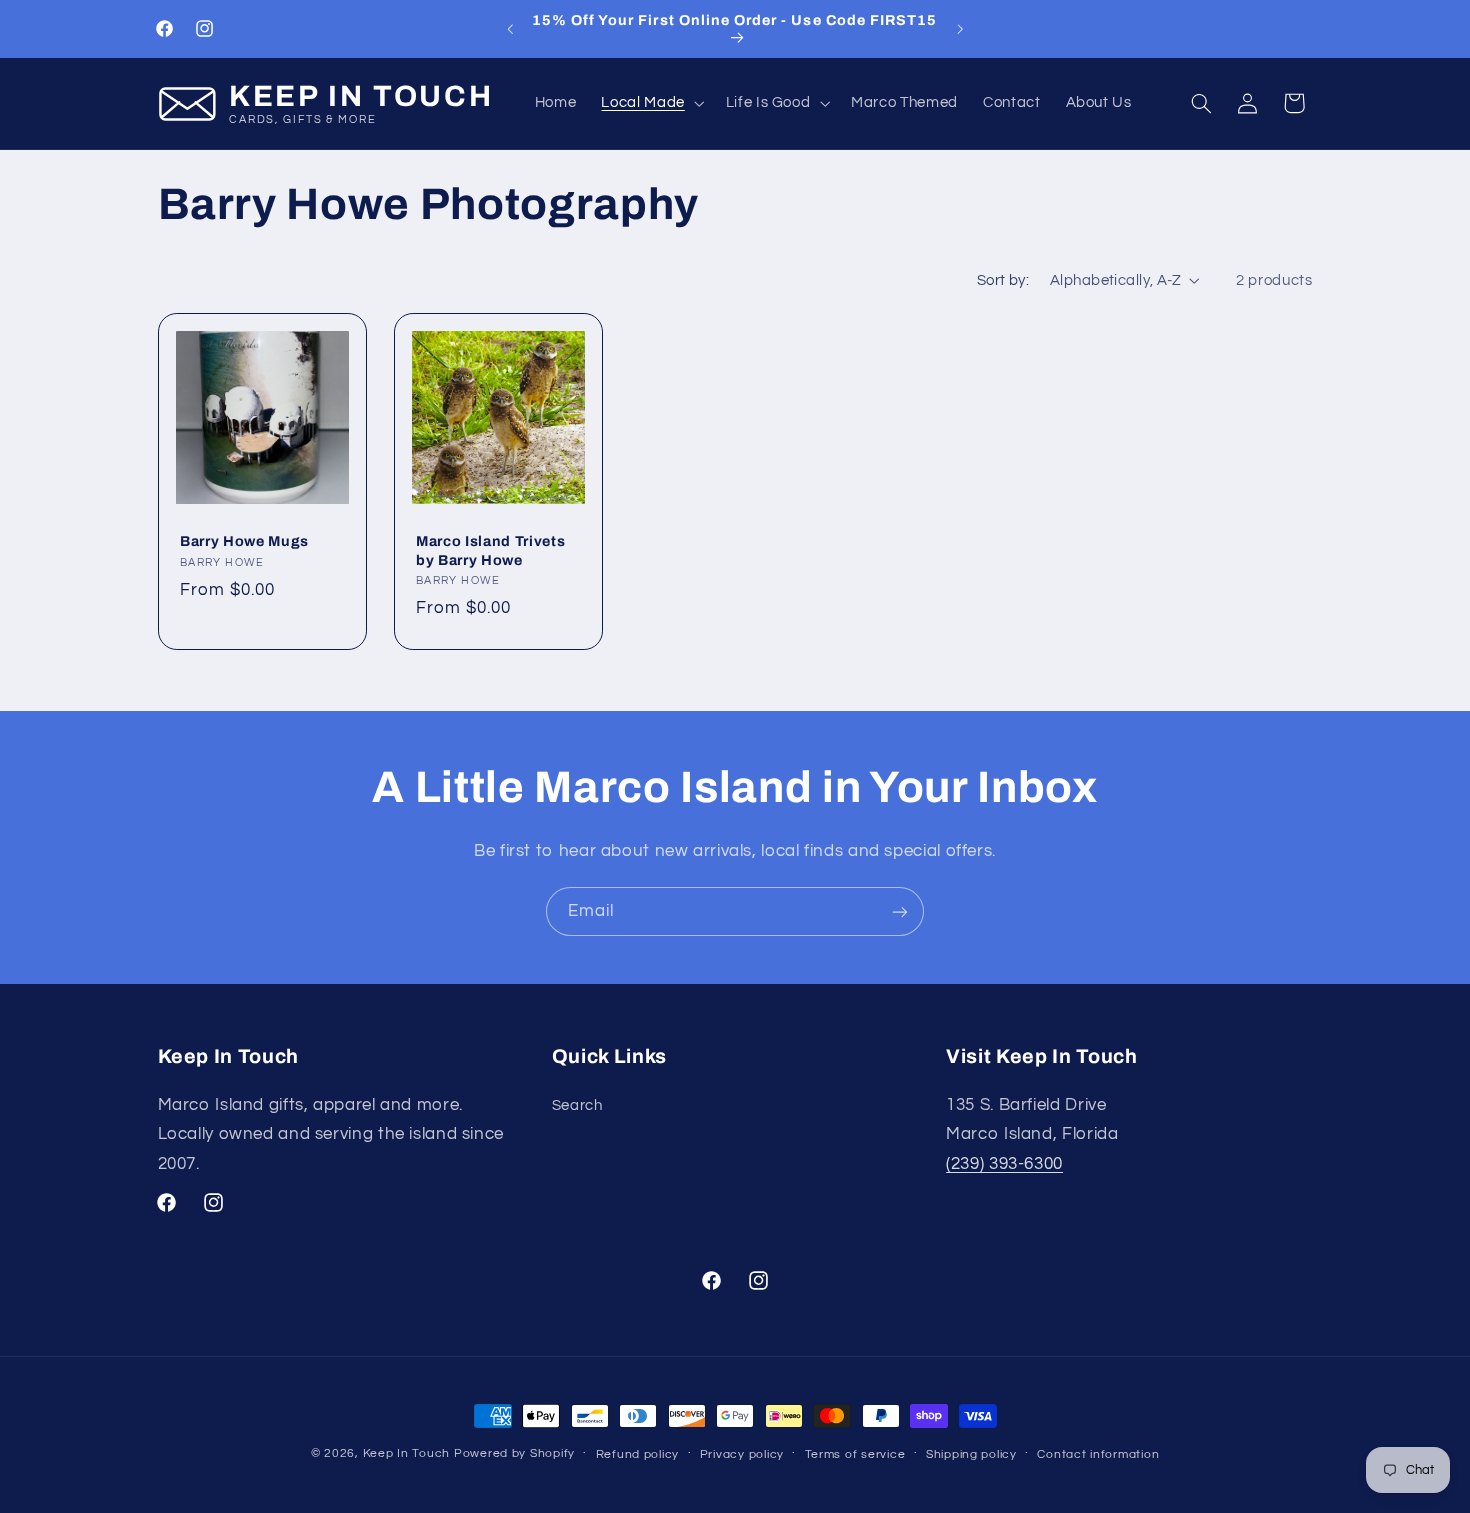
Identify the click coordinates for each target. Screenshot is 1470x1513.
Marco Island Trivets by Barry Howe (490, 551)
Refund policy (638, 1454)
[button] (651, 103)
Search (577, 1105)
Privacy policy (742, 1454)
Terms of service (855, 1454)
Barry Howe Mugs (244, 542)
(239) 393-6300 (1004, 1164)
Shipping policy (971, 1454)
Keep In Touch (407, 1453)
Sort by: (1003, 280)
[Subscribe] (900, 911)
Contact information (1098, 1454)
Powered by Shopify (514, 1453)
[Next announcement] (960, 29)
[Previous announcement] (510, 29)
